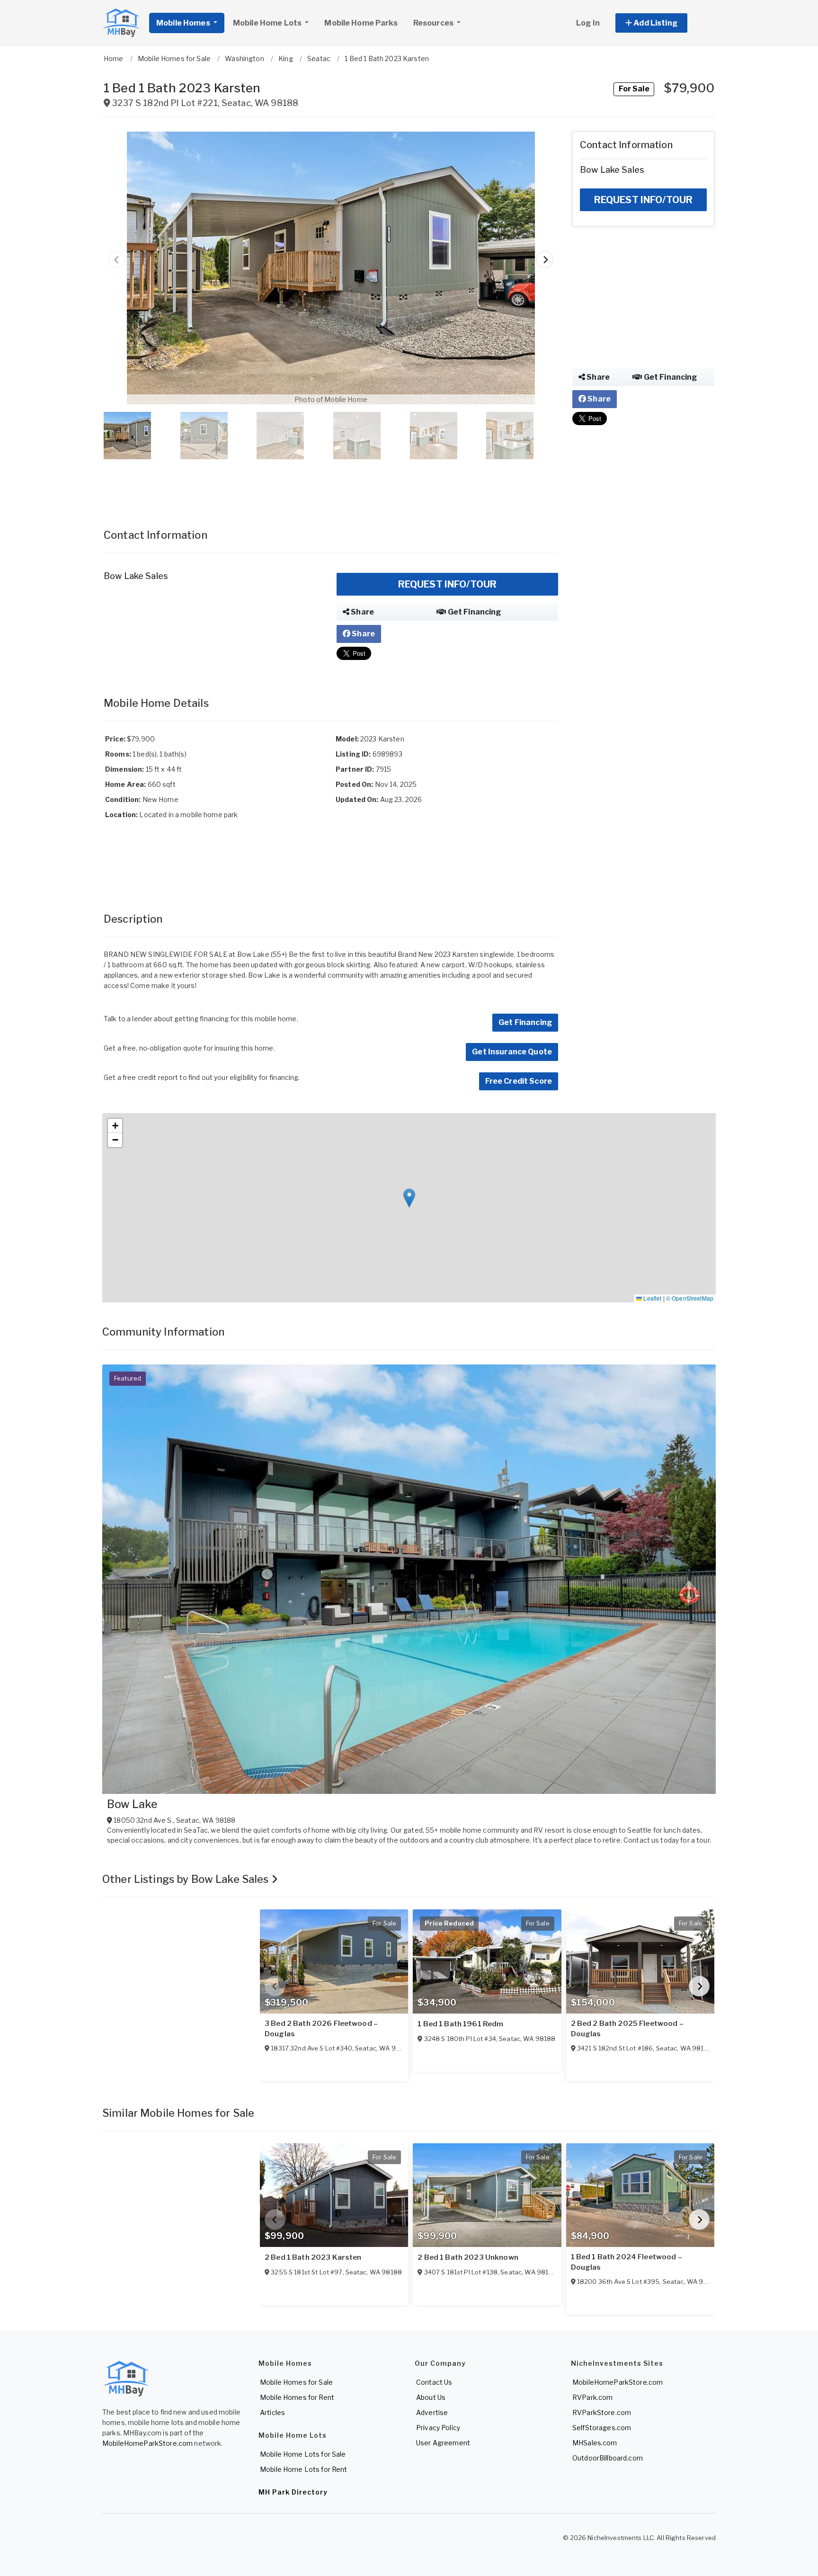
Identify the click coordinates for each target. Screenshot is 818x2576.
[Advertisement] (331, 484)
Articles (272, 2412)
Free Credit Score (519, 1081)
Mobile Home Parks (361, 23)
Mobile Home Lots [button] (268, 23)
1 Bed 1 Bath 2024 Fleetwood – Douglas (627, 2262)
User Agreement (443, 2443)
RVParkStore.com (602, 2412)
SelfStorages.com (602, 2428)
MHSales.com (595, 2443)
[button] (662, 23)
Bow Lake (132, 1804)
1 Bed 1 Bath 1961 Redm (460, 2024)
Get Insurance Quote (512, 1052)
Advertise (432, 2412)
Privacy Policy (438, 2428)
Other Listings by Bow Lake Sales (187, 1879)
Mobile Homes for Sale (296, 2382)
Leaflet (652, 1298)
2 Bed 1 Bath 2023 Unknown (468, 2257)
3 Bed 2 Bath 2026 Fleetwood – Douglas (321, 2029)
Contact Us (434, 2382)
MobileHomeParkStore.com (147, 2443)
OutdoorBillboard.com (608, 2458)
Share (362, 612)
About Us (431, 2397)
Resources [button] (434, 23)
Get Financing (474, 612)
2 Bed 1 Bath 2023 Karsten (313, 2257)
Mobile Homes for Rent (297, 2397)
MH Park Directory (293, 2492)
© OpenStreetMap (690, 1298)
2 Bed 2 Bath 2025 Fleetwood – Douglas (627, 2029)
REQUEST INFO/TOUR (447, 584)
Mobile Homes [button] (184, 23)
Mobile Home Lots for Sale (303, 2454)
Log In (588, 23)
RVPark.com (592, 2397)
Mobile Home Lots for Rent (304, 2469)
